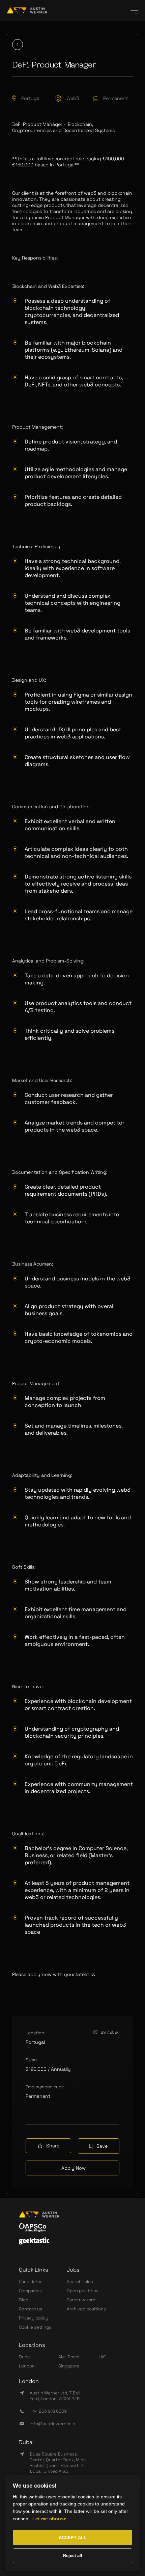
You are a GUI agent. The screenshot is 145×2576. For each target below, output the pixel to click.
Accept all (72, 2538)
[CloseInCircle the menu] (134, 10)
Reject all (73, 2556)
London (27, 2366)
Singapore (69, 2366)
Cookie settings (35, 2327)
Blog (24, 2300)
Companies (30, 2291)
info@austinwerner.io (52, 2424)
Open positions (83, 2291)
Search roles (80, 2282)
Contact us (31, 2309)
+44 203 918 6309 (48, 2411)
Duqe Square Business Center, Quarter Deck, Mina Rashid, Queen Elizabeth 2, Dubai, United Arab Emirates (58, 2465)
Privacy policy (34, 2318)
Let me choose (49, 2519)
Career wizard (81, 2300)
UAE (101, 2357)
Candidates (31, 2282)
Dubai (25, 2357)
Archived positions (86, 2309)
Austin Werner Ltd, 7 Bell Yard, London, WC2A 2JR (55, 2396)
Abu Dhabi (69, 2357)
